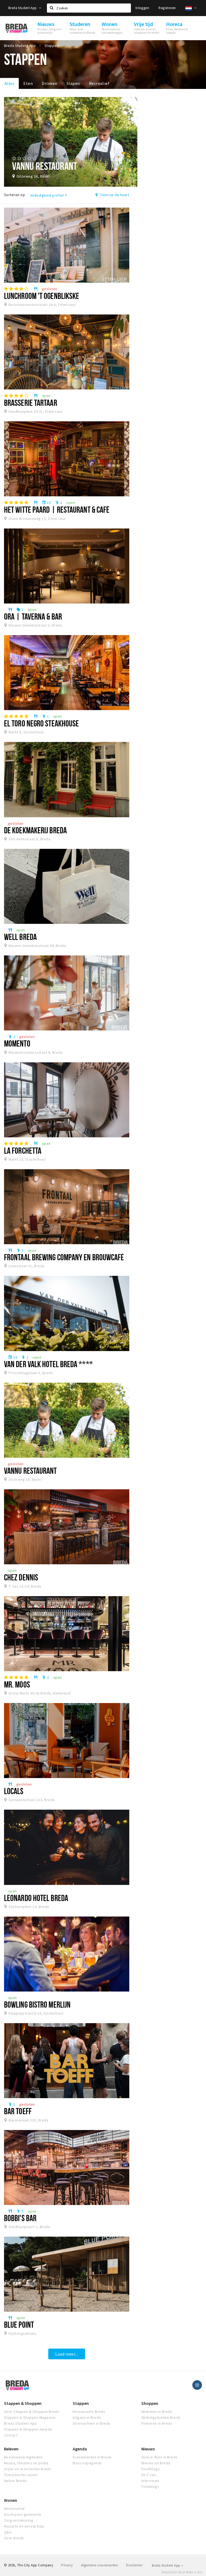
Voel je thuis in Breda (159, 2457)
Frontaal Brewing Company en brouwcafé (64, 1257)
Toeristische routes (21, 2475)
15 (46, 503)
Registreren (167, 8)
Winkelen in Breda (157, 2412)
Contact (11, 2435)
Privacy (67, 2565)
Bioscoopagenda (87, 2463)
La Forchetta (23, 1150)
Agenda (80, 2449)
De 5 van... (150, 2475)
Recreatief (99, 83)
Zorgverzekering (19, 2520)
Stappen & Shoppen (23, 2403)
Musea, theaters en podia (26, 2463)
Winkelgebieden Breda (161, 2417)
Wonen (11, 2500)
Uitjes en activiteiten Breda (27, 2469)
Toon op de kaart (114, 195)
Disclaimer (134, 2565)
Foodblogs (151, 2469)
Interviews (150, 2481)
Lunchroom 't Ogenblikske (42, 296)
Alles (9, 83)
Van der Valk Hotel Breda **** (48, 1364)
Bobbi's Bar (20, 2218)
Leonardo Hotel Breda (36, 1898)
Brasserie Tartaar (31, 403)
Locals (14, 1791)
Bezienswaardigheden (23, 2457)
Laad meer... (67, 2354)
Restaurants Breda (89, 2412)
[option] (71, 142)
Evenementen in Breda (92, 2457)
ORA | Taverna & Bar (33, 616)
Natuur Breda (15, 2481)
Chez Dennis (21, 1577)
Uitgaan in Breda (87, 2417)
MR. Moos (17, 1684)
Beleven (11, 2449)
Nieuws (148, 2449)
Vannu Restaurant (30, 1471)
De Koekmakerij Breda (35, 830)
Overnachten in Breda (91, 2423)
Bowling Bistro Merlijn (37, 2004)
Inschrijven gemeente (23, 2514)
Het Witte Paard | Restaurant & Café (57, 509)
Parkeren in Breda (157, 2423)
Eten (28, 83)
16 (13, 1357)
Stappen (81, 2403)
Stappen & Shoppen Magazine (30, 2417)
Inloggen (142, 8)
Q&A (8, 2532)
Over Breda (14, 2538)
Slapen (73, 83)
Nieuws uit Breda (156, 2463)
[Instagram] (197, 2385)
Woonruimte (14, 2508)
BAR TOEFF (18, 2111)
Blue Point (19, 2324)
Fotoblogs (150, 2487)
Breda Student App (23, 8)
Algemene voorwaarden (100, 2565)
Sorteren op (14, 195)
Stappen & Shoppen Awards (28, 2429)
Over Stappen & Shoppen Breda (32, 2412)
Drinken (49, 83)
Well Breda (20, 937)
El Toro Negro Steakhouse (41, 723)
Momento (17, 1043)
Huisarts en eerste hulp (24, 2526)
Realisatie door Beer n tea (182, 2572)
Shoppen (150, 2403)
